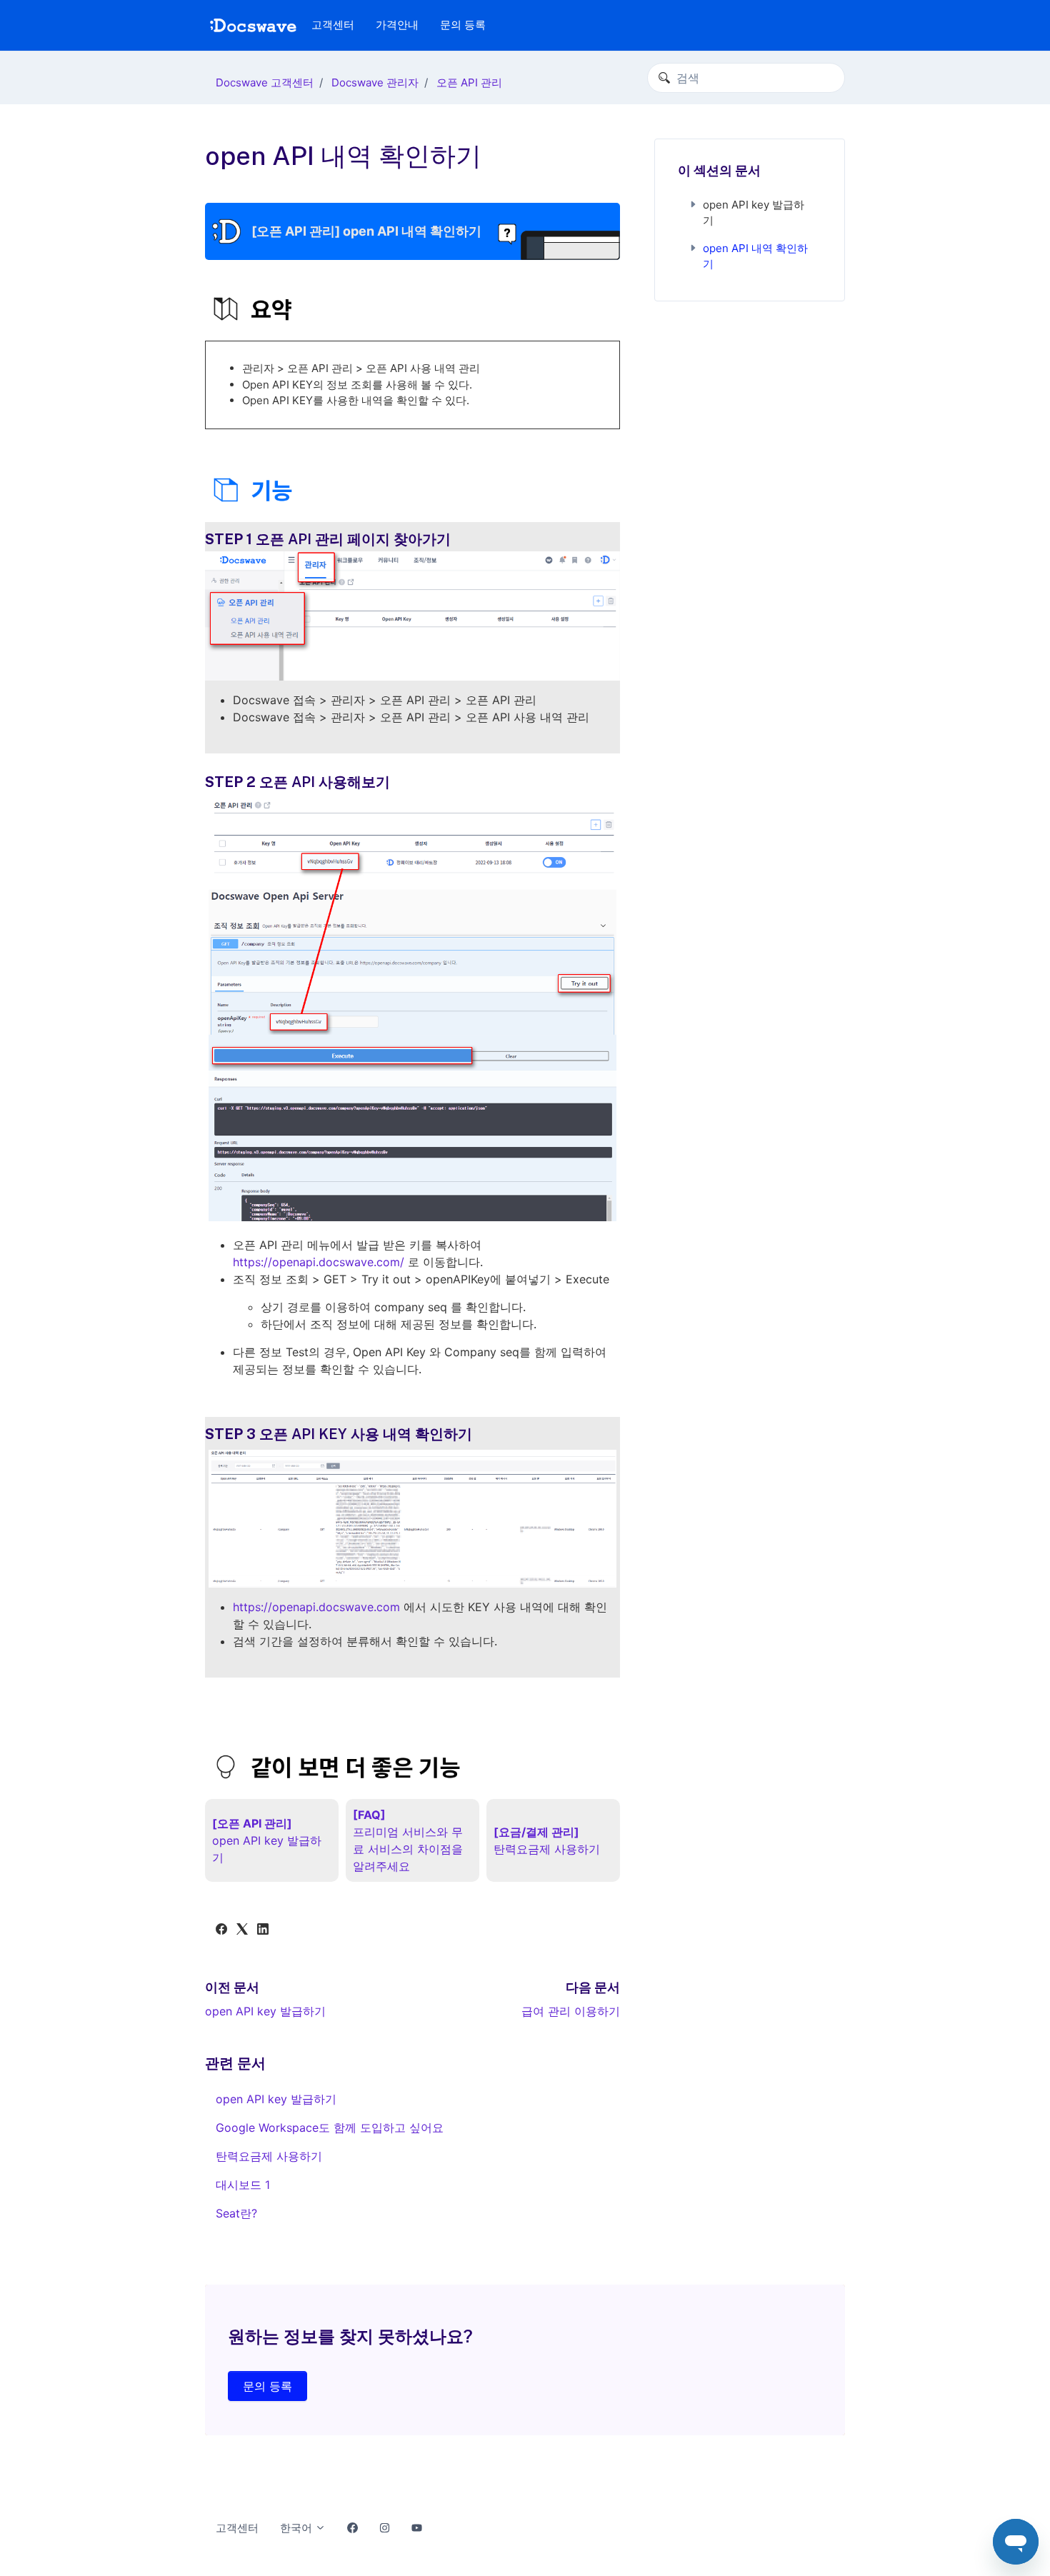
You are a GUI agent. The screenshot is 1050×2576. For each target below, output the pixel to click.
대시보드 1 (243, 2185)
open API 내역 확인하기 (755, 256)
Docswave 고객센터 (265, 82)
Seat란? (236, 2213)
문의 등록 (463, 25)
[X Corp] (242, 1930)
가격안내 (397, 25)
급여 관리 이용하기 (571, 2011)
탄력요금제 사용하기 (269, 2156)
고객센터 (333, 25)
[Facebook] (221, 1930)
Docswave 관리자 (375, 82)
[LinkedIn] (263, 1930)
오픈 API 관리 (469, 82)
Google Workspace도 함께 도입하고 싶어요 (330, 2128)
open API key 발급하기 (265, 2011)
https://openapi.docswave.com (318, 1607)
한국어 (297, 2528)
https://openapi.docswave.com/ (319, 1262)
